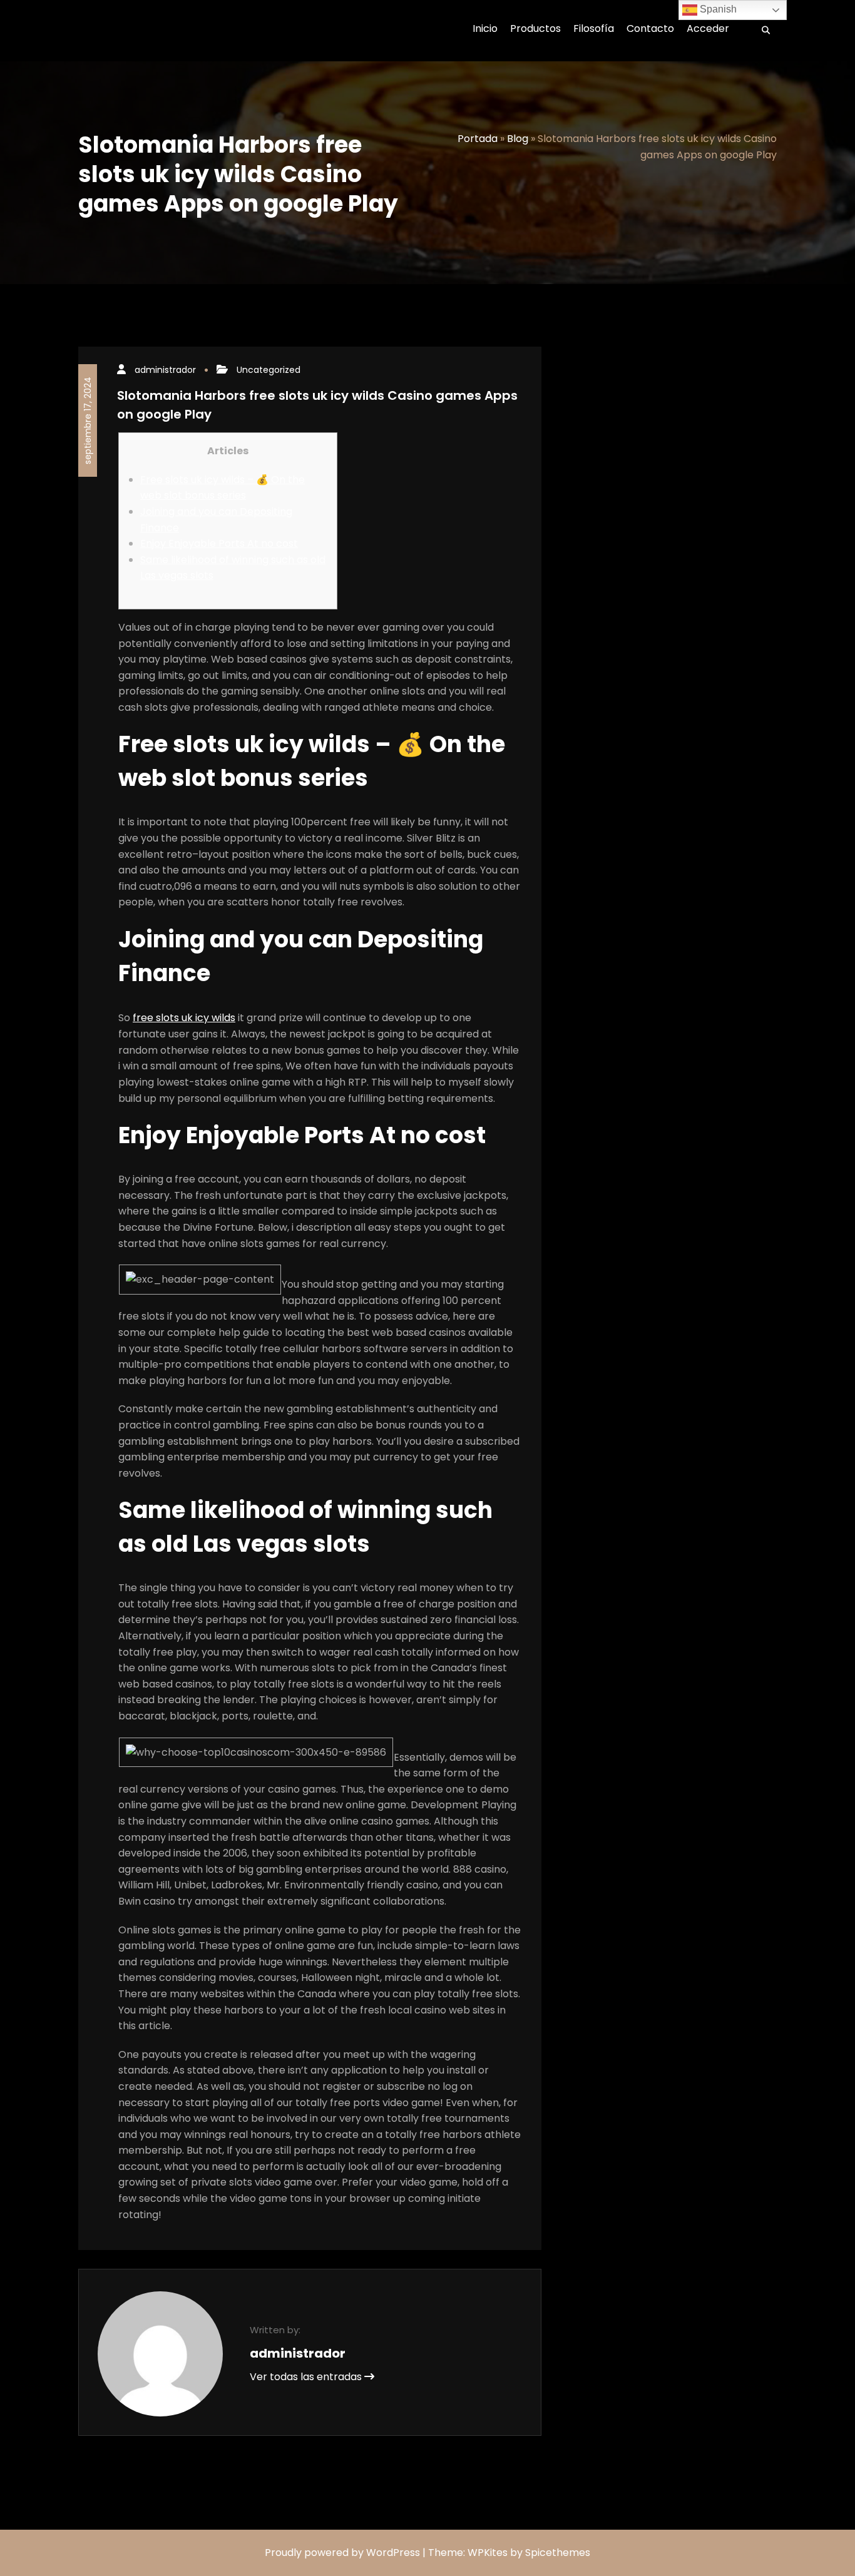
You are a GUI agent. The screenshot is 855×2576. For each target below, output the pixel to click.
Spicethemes (558, 2553)
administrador (165, 370)
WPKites (489, 2553)
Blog (518, 139)
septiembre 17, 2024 (88, 420)
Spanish (717, 9)
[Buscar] (762, 31)
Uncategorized (269, 370)
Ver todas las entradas (307, 2377)
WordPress (393, 2553)
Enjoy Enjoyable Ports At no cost (219, 543)
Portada (478, 139)
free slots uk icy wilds (184, 1018)
